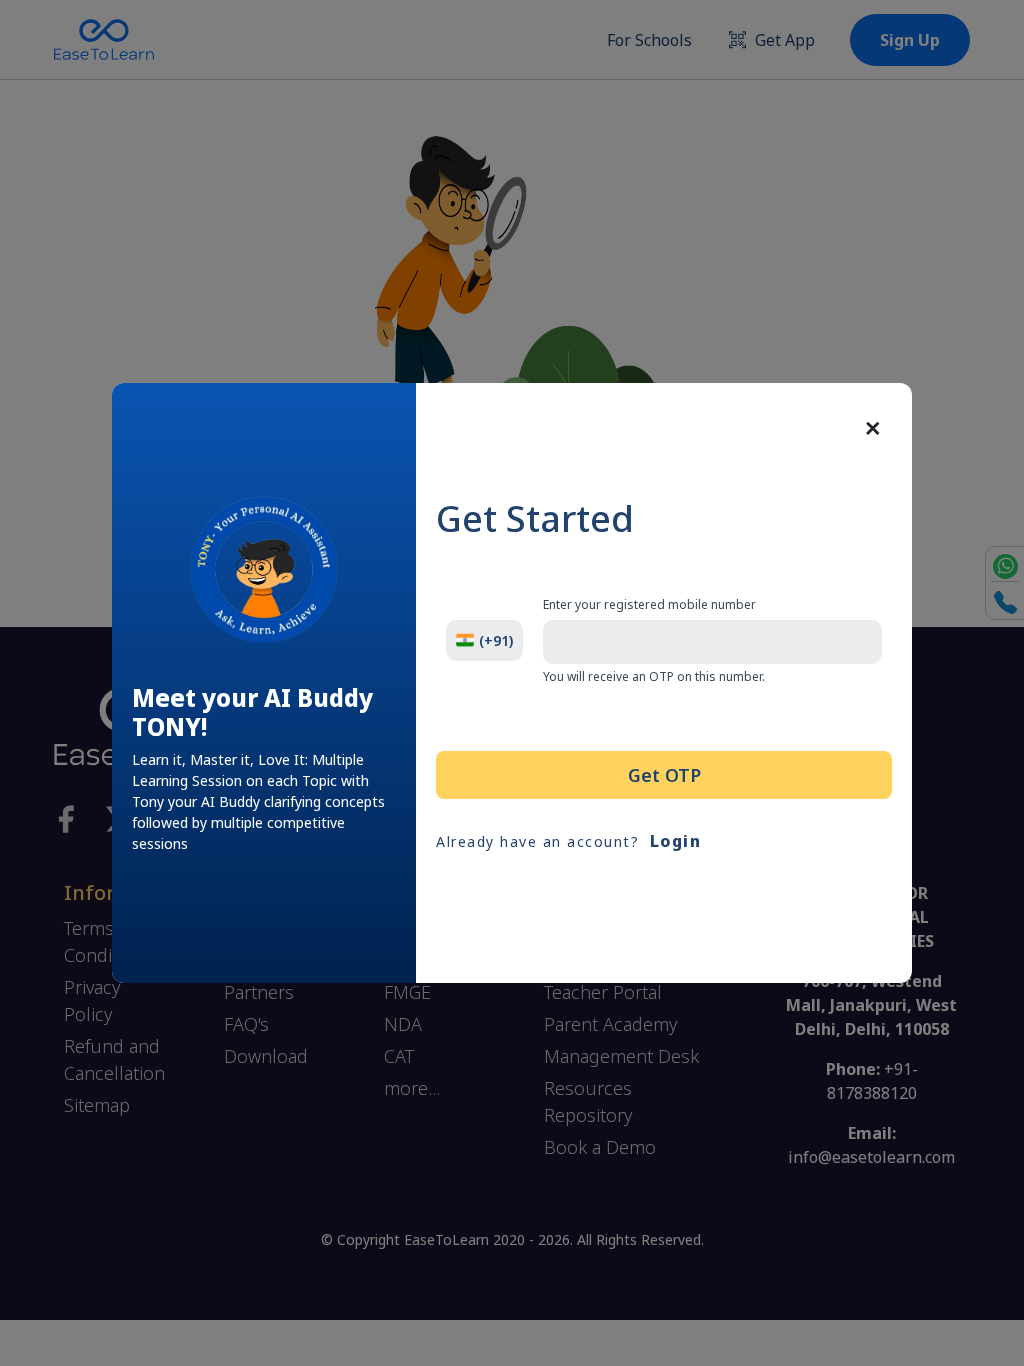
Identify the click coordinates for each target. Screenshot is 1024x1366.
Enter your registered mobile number (649, 605)
